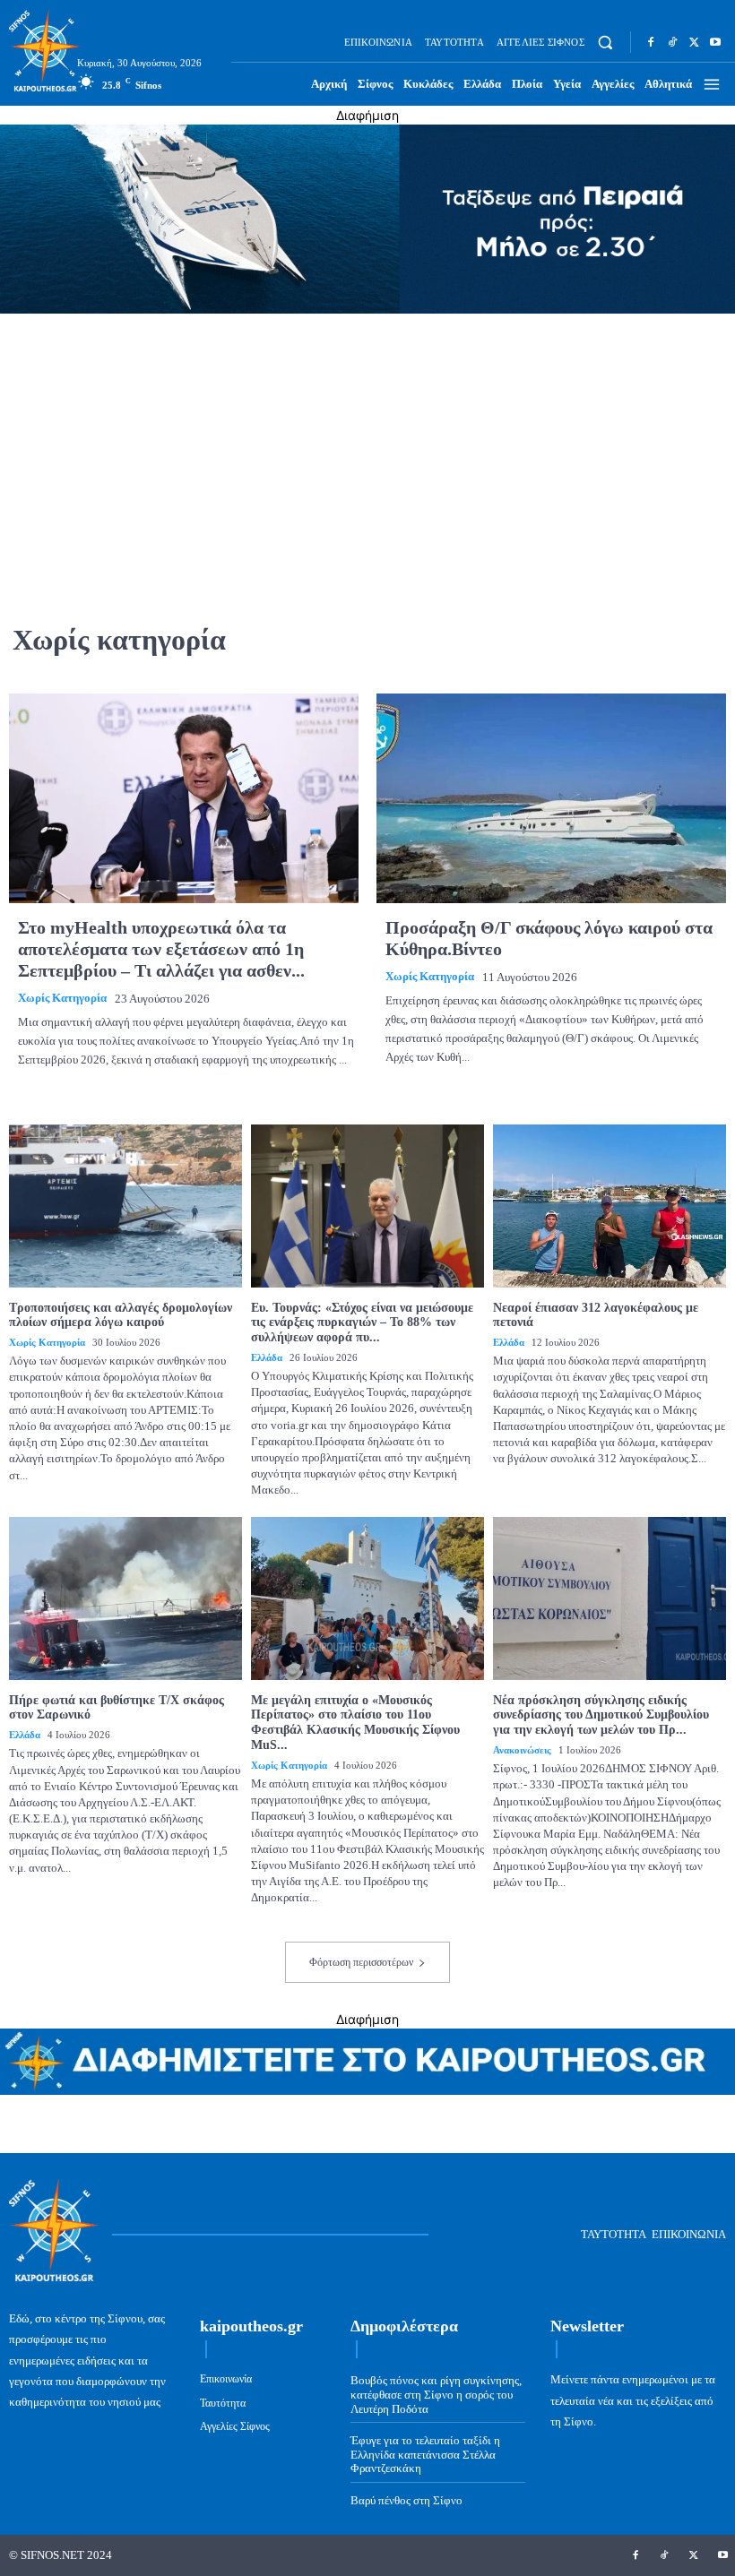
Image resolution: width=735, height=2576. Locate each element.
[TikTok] (672, 42)
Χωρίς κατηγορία (62, 998)
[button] (605, 43)
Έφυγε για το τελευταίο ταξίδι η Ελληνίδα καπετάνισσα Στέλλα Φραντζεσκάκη (425, 2454)
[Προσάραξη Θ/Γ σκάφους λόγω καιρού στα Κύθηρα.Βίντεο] (551, 798)
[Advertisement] (367, 452)
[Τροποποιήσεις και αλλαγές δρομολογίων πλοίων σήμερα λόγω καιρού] (125, 1206)
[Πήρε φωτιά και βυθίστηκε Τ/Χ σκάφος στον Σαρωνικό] (125, 1598)
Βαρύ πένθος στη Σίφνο (406, 2500)
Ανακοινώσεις (522, 1750)
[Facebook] (651, 42)
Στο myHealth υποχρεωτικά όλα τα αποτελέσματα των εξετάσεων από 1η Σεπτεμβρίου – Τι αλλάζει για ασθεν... (161, 949)
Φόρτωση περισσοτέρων (361, 1962)
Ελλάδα (267, 1357)
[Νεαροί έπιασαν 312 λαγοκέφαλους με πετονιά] (610, 1206)
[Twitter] (694, 42)
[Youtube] (715, 42)
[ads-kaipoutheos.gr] (367, 2090)
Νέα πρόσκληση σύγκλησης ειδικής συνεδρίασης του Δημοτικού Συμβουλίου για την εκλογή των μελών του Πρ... (601, 1715)
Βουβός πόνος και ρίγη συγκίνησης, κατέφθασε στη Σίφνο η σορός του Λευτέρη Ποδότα (436, 2394)
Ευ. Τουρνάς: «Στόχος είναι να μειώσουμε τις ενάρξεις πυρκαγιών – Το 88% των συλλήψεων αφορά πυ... (362, 1323)
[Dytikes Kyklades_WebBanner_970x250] (367, 309)
